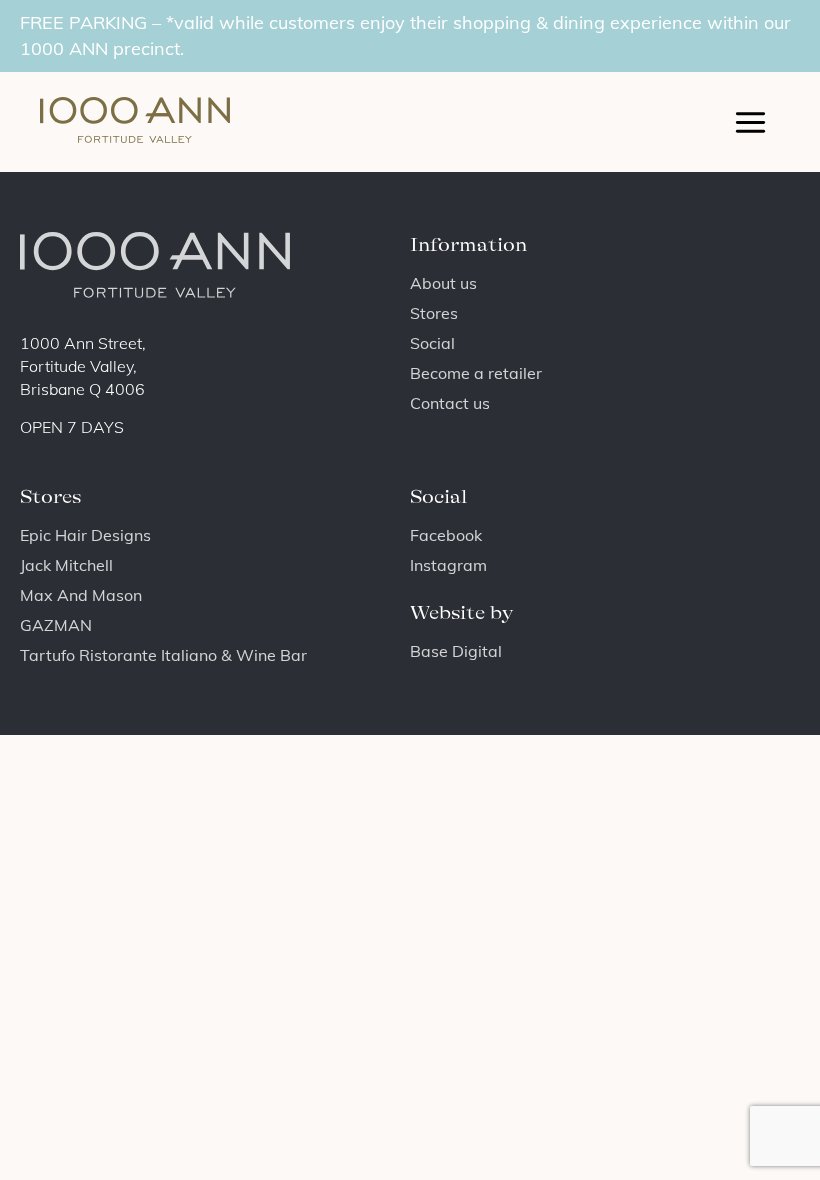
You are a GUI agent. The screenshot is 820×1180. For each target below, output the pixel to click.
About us (443, 283)
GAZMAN (56, 625)
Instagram (448, 565)
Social (432, 343)
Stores (434, 313)
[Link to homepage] (130, 122)
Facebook (446, 535)
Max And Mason (81, 595)
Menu (750, 122)
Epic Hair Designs (85, 535)
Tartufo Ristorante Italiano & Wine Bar (163, 655)
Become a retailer (476, 373)
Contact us (450, 403)
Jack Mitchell (66, 565)
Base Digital (456, 651)
